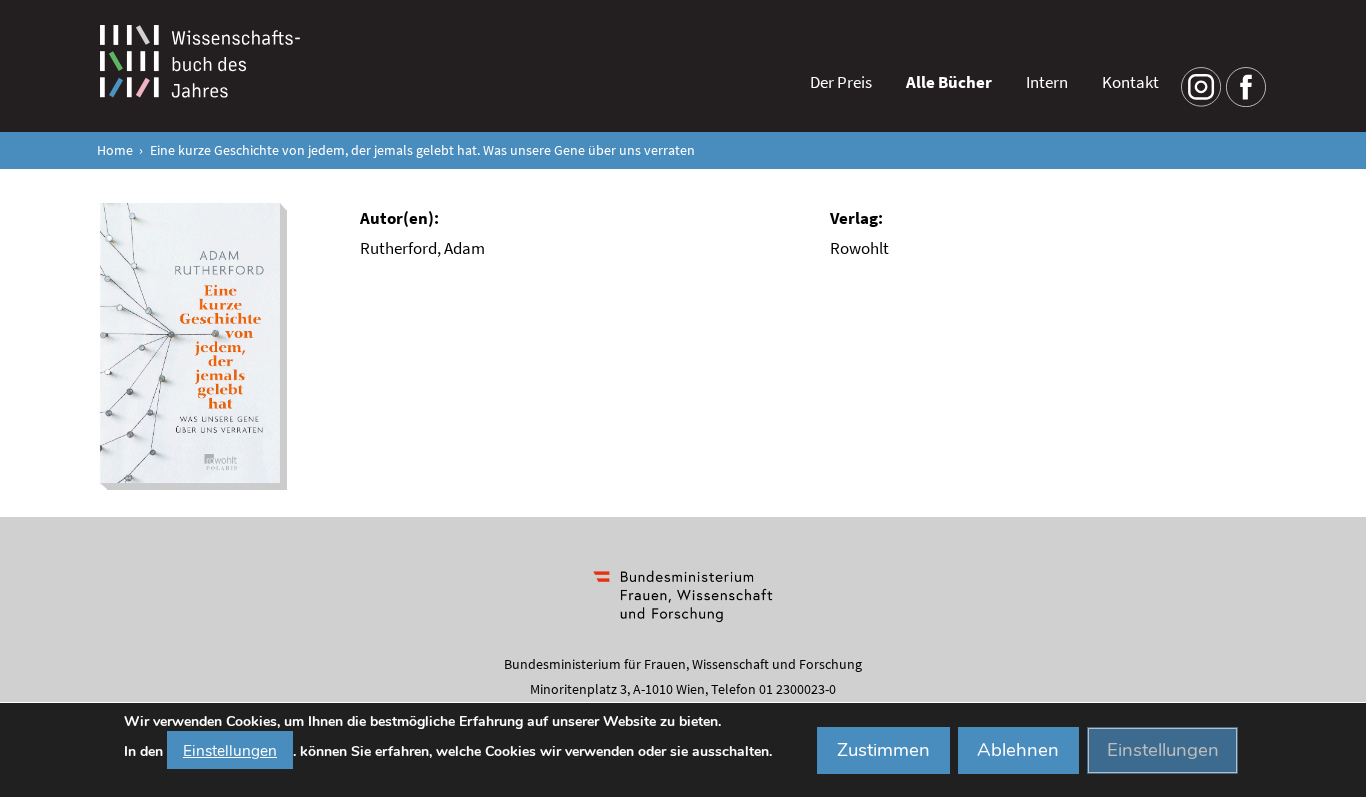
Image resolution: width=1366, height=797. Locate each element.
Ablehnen (1018, 750)
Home (115, 150)
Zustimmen (883, 750)
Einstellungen (230, 749)
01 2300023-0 (797, 689)
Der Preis (841, 82)
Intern (1047, 82)
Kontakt (1130, 82)
